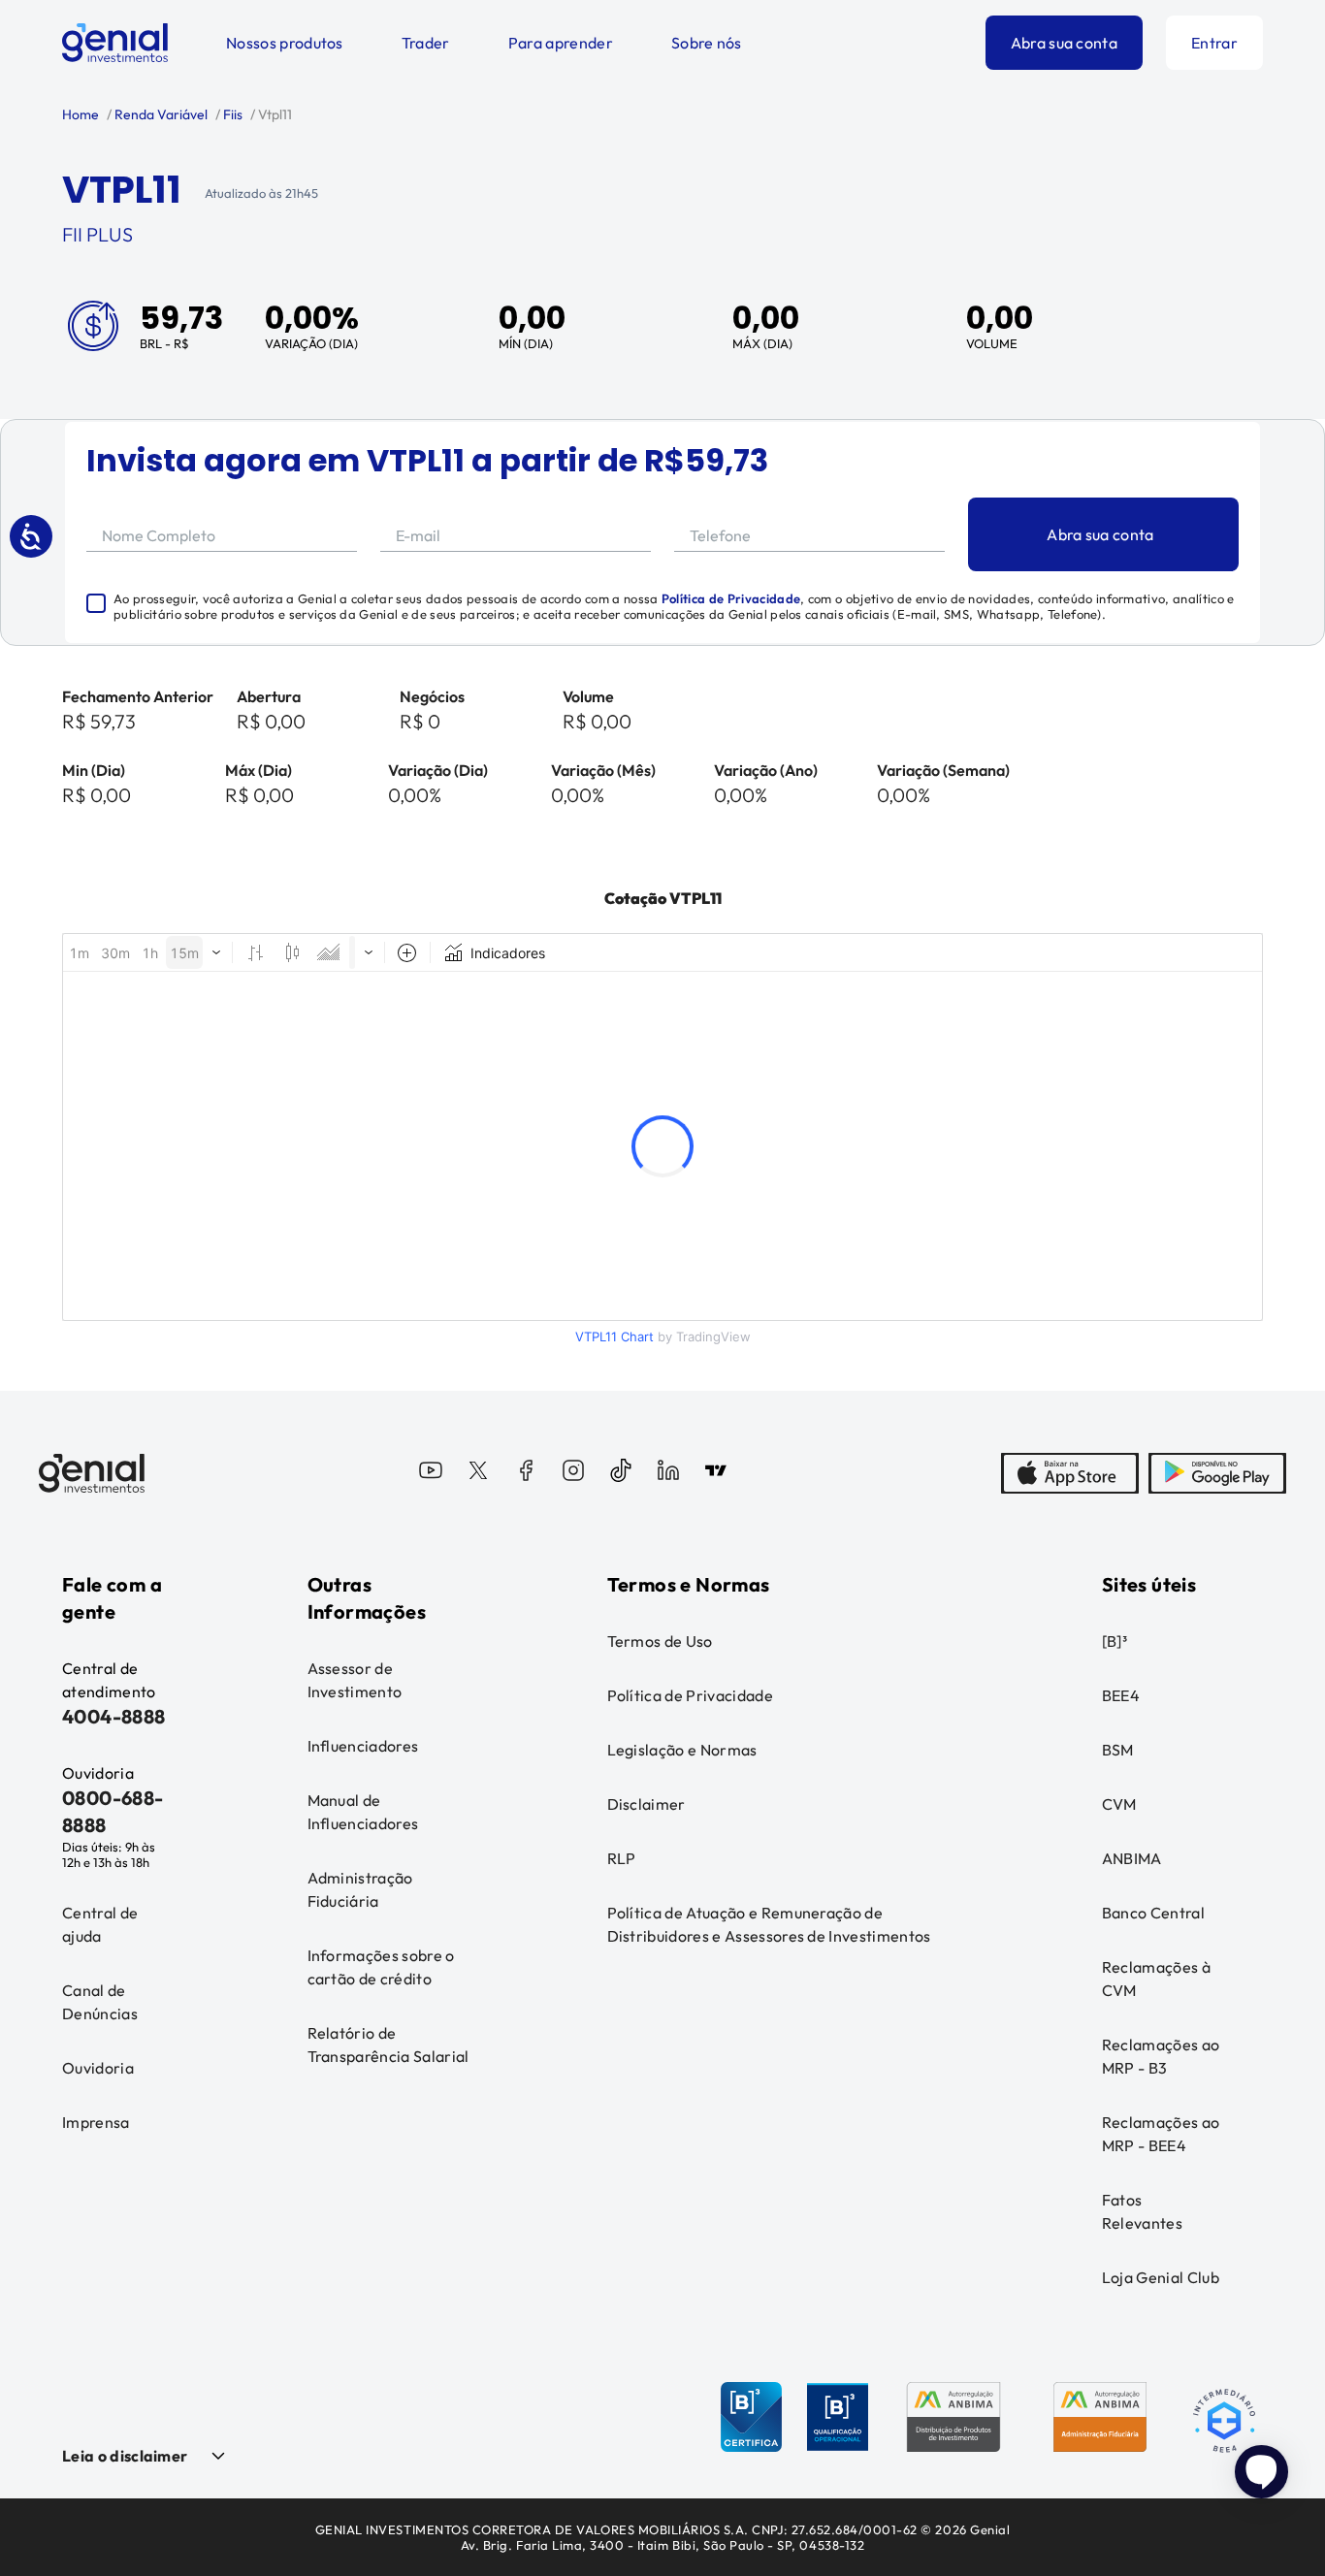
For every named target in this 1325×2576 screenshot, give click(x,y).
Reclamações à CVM (1156, 1979)
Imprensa (96, 2122)
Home (81, 114)
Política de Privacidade (731, 598)
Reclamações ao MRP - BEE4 (1161, 2134)
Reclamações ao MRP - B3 (1161, 2056)
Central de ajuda (100, 1924)
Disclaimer (646, 1804)
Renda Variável (160, 114)
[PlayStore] (1217, 1473)
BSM (1118, 1750)
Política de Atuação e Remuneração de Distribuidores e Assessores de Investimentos (769, 1924)
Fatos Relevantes (1142, 2211)
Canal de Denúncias (100, 2002)
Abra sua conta (1064, 43)
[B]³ (1115, 1641)
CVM (1119, 1804)
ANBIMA (1132, 1858)
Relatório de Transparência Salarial (388, 2045)
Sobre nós (707, 43)
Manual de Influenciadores (363, 1812)
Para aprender (561, 43)
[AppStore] (1070, 1473)
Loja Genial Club (1161, 2277)
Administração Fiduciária (360, 1889)
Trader (426, 43)
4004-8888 (114, 1716)
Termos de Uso (660, 1641)
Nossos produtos (285, 43)
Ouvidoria (98, 2068)
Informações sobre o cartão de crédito (381, 1967)
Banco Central (1153, 1913)
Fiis (231, 114)
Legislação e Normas (682, 1750)
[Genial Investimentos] (115, 43)
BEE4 (1121, 1695)
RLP (622, 1858)
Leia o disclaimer (125, 2456)
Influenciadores (363, 1746)
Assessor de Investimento (355, 1680)
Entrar (1214, 43)
